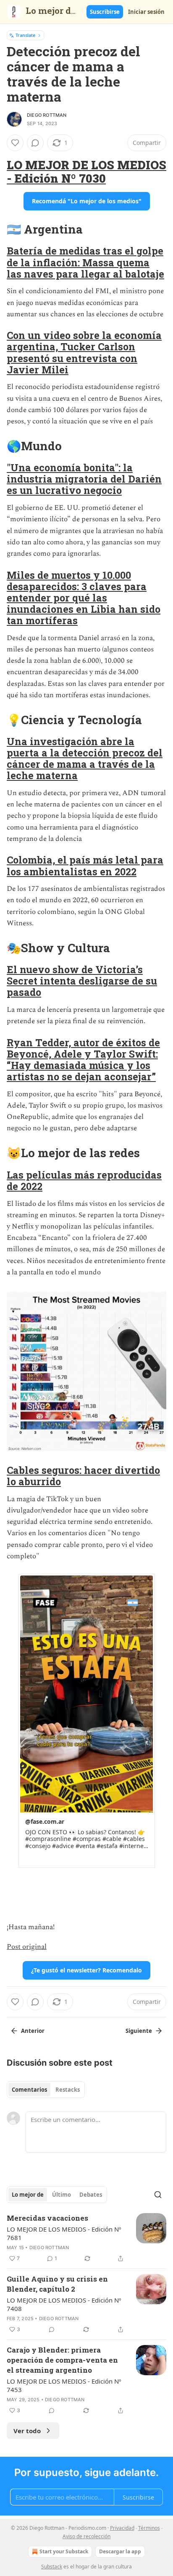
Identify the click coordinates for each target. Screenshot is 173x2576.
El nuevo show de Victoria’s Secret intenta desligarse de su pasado (82, 981)
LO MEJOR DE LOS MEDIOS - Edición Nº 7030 (86, 171)
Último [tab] (62, 2195)
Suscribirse (105, 12)
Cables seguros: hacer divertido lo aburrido (83, 1476)
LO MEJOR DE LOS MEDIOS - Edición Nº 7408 (64, 2304)
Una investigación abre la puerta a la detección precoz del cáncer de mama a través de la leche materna (85, 758)
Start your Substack (64, 2551)
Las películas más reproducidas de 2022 (84, 1180)
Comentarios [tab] (29, 2090)
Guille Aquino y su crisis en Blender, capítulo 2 (57, 2284)
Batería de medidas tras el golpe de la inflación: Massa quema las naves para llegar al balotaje (85, 262)
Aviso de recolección (86, 2536)
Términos (149, 2528)
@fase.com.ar (45, 1821)
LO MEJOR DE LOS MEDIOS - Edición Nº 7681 (64, 2233)
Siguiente (139, 2031)
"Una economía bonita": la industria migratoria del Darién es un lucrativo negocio (84, 479)
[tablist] (46, 2090)
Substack (52, 2567)
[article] (86, 2238)
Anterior (33, 2031)
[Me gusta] (15, 143)
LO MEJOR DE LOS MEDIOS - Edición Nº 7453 (64, 2385)
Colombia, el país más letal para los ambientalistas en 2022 (85, 865)
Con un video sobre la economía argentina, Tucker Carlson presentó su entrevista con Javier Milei (84, 352)
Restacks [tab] (68, 2090)
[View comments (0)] (35, 143)
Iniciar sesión (146, 12)
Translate (25, 35)
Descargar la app (120, 2551)
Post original (27, 1947)
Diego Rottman (47, 115)
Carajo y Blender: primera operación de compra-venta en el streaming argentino (62, 2360)
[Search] (158, 2195)
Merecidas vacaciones (47, 2218)
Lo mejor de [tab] (28, 2195)
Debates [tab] (91, 2195)
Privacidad (122, 2528)
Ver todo (27, 2431)
